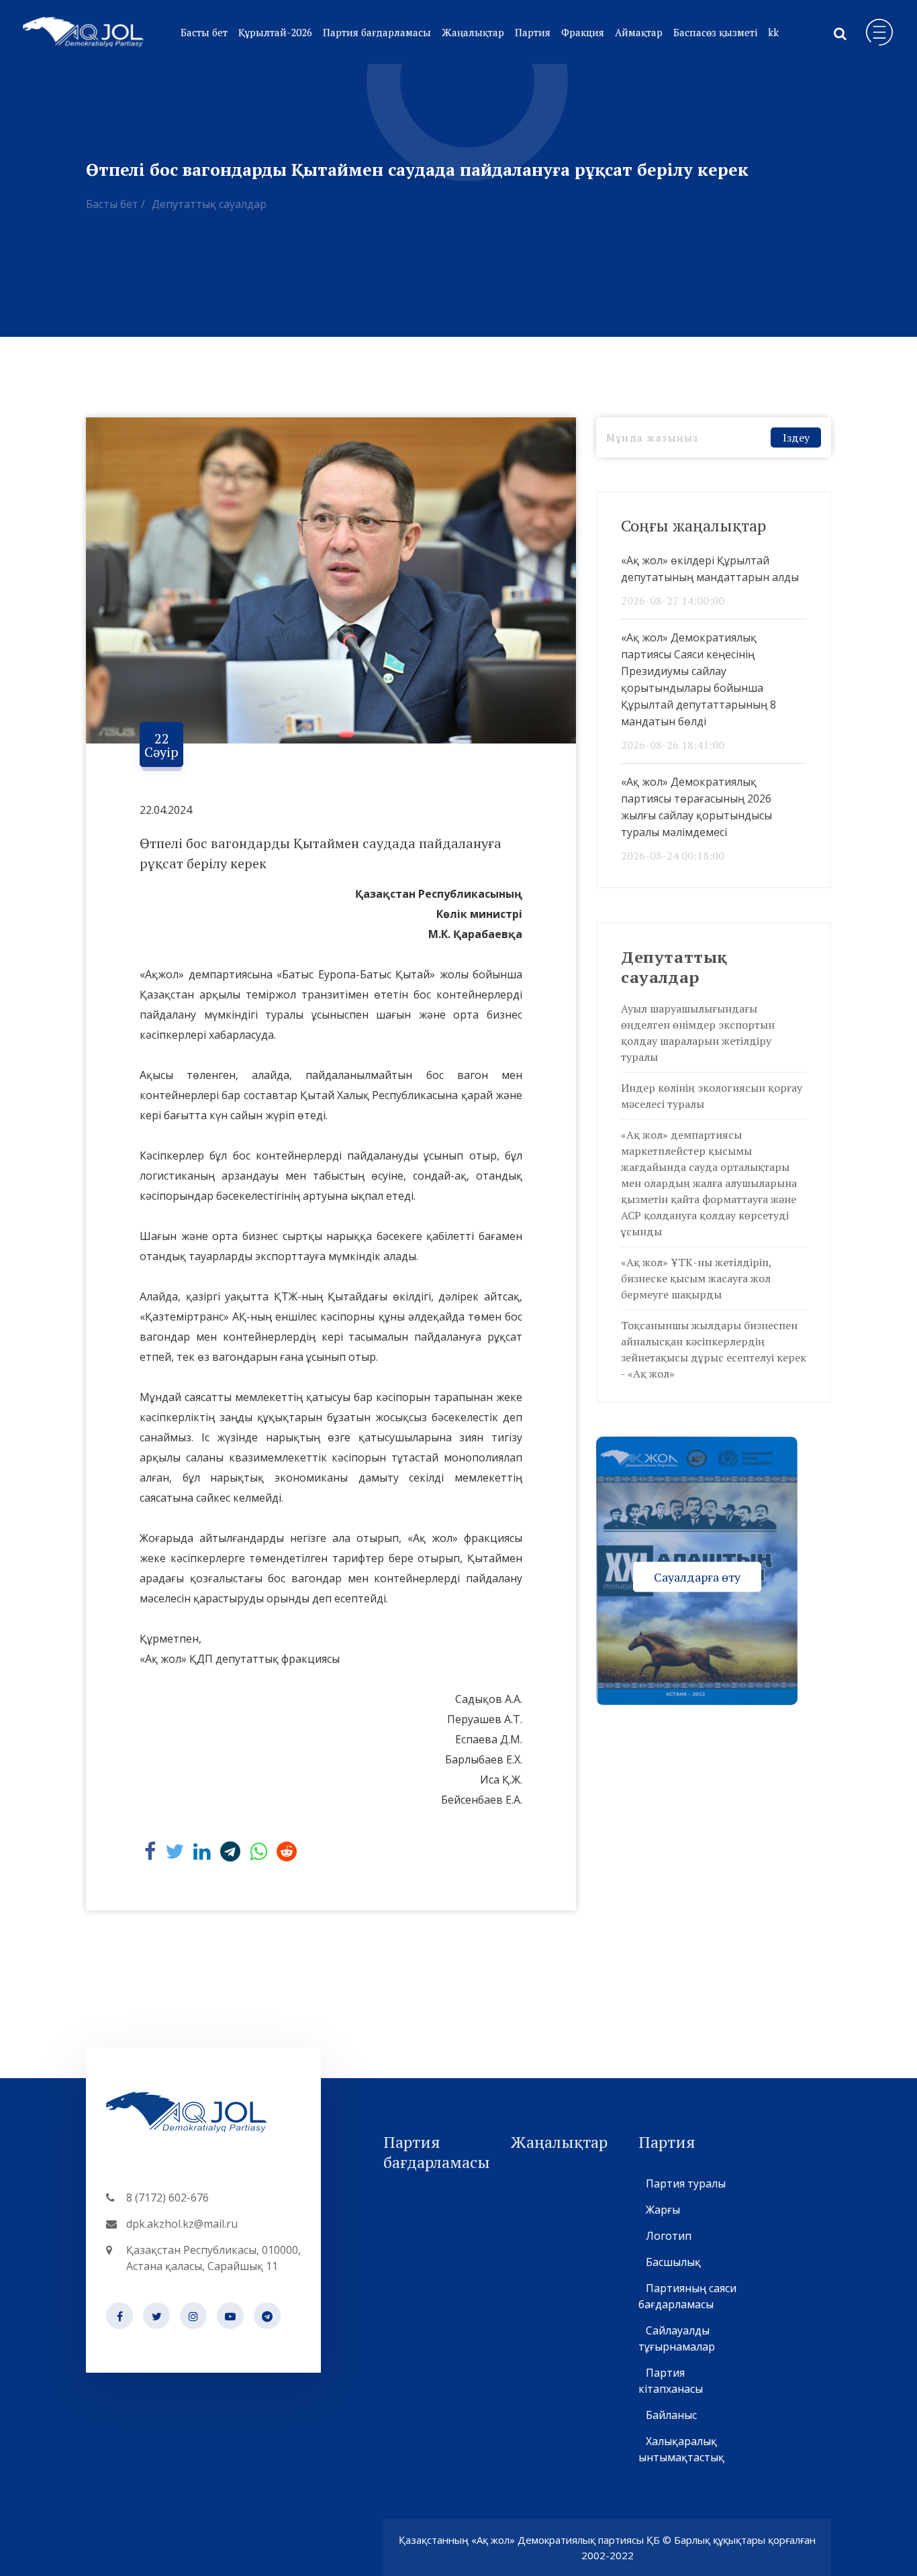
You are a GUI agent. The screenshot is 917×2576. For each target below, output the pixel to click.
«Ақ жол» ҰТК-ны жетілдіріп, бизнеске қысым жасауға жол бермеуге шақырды (696, 1278)
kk (773, 32)
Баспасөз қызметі (715, 32)
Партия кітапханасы (671, 2381)
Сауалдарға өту (697, 1576)
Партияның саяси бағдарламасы (687, 2296)
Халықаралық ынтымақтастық (681, 2449)
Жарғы (663, 2210)
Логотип (669, 2236)
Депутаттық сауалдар (209, 204)
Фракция (583, 32)
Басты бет (204, 32)
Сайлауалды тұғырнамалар (677, 2338)
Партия (533, 32)
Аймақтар (639, 32)
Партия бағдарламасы (377, 32)
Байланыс (671, 2415)
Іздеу (796, 437)
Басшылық (673, 2262)
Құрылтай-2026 (275, 32)
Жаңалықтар (473, 32)
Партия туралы (686, 2183)
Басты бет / (115, 204)
